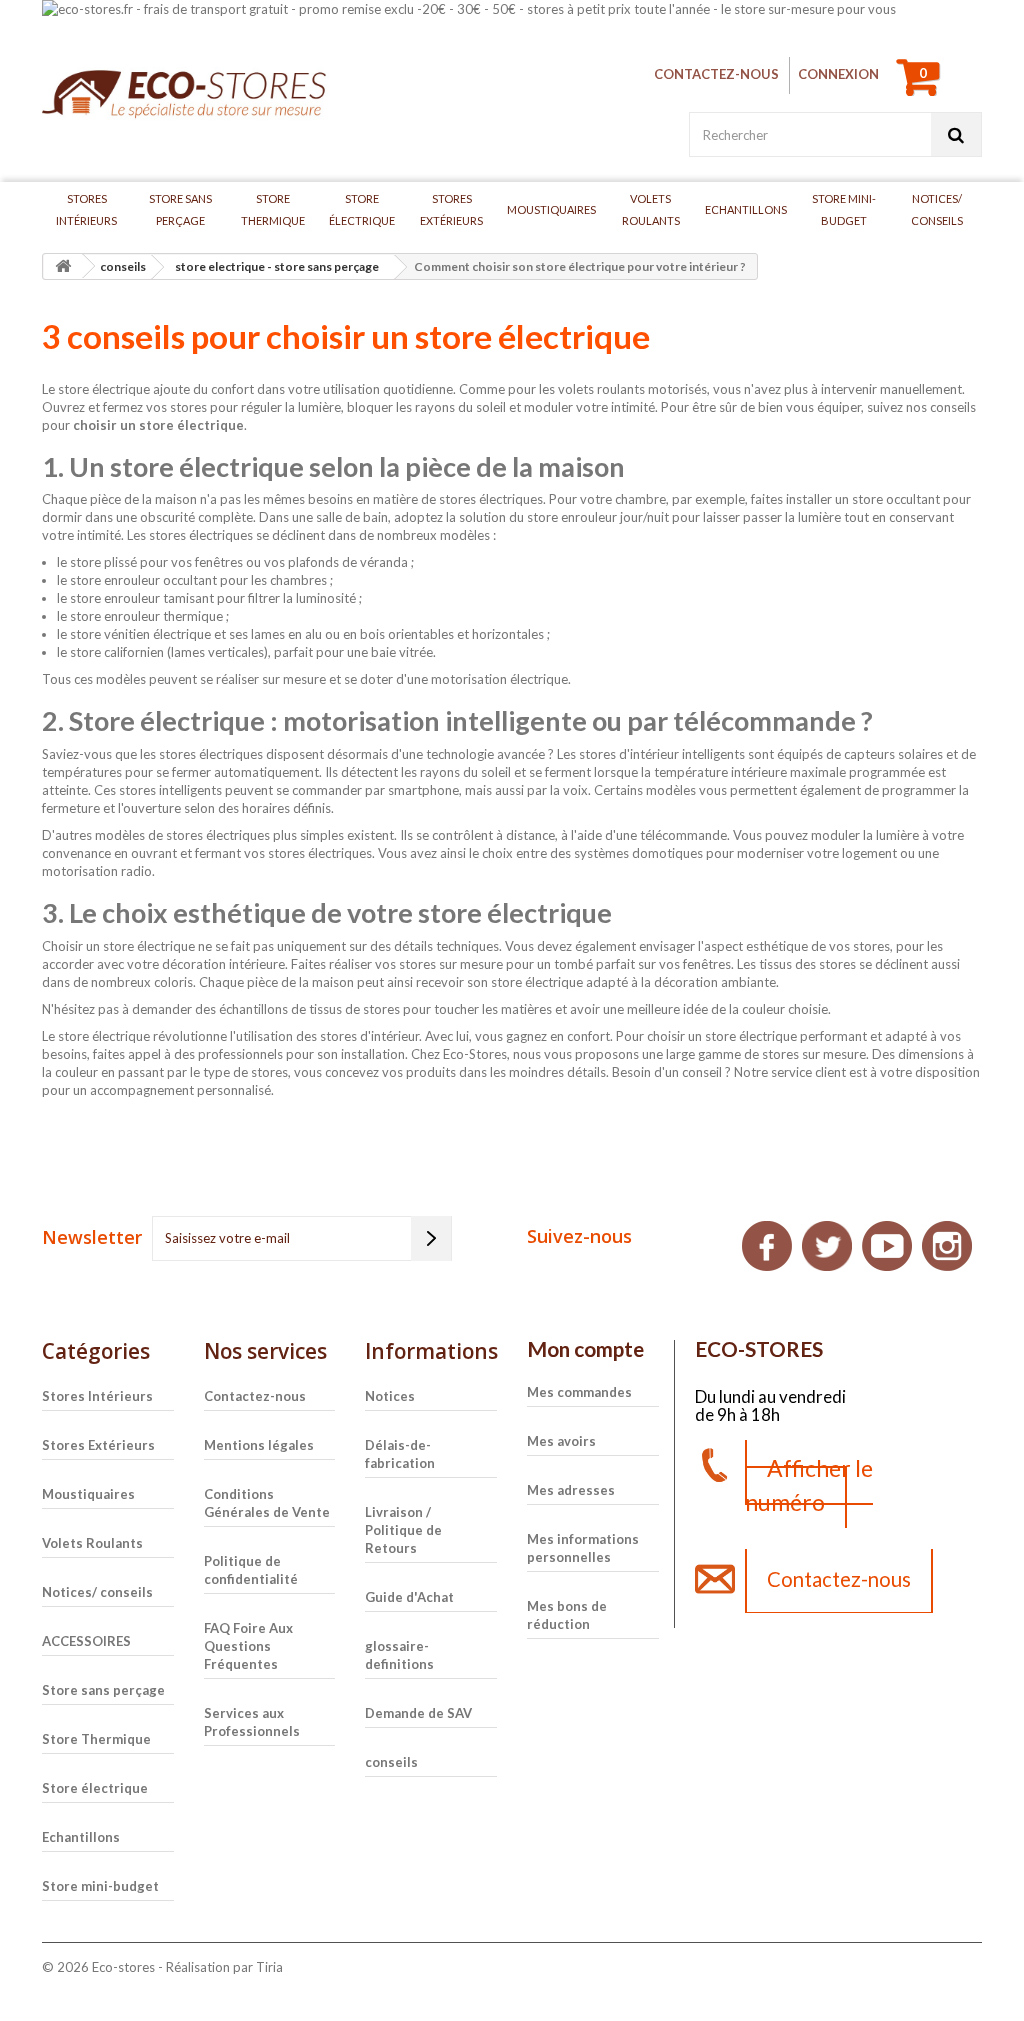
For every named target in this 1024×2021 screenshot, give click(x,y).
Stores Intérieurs (86, 209)
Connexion (838, 74)
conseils (391, 1762)
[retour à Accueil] (63, 266)
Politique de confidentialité (251, 1570)
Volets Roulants (651, 209)
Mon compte (585, 1349)
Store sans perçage (180, 209)
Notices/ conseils (937, 209)
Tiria (269, 1967)
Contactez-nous (716, 74)
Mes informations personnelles (583, 1548)
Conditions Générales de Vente (267, 1503)
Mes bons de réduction (567, 1615)
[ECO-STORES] (188, 96)
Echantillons (746, 209)
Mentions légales (259, 1445)
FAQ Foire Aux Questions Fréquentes (248, 1646)
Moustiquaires (551, 209)
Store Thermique (273, 209)
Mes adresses (571, 1490)
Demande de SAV (418, 1713)
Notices (390, 1396)
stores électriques (491, 499)
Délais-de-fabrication (400, 1454)
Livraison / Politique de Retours (403, 1530)
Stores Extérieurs (451, 209)
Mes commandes (579, 1392)
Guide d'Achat (409, 1597)
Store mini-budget (844, 209)
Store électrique (362, 209)
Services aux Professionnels (252, 1722)
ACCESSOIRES (86, 1641)
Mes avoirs (561, 1441)
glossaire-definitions (399, 1655)
